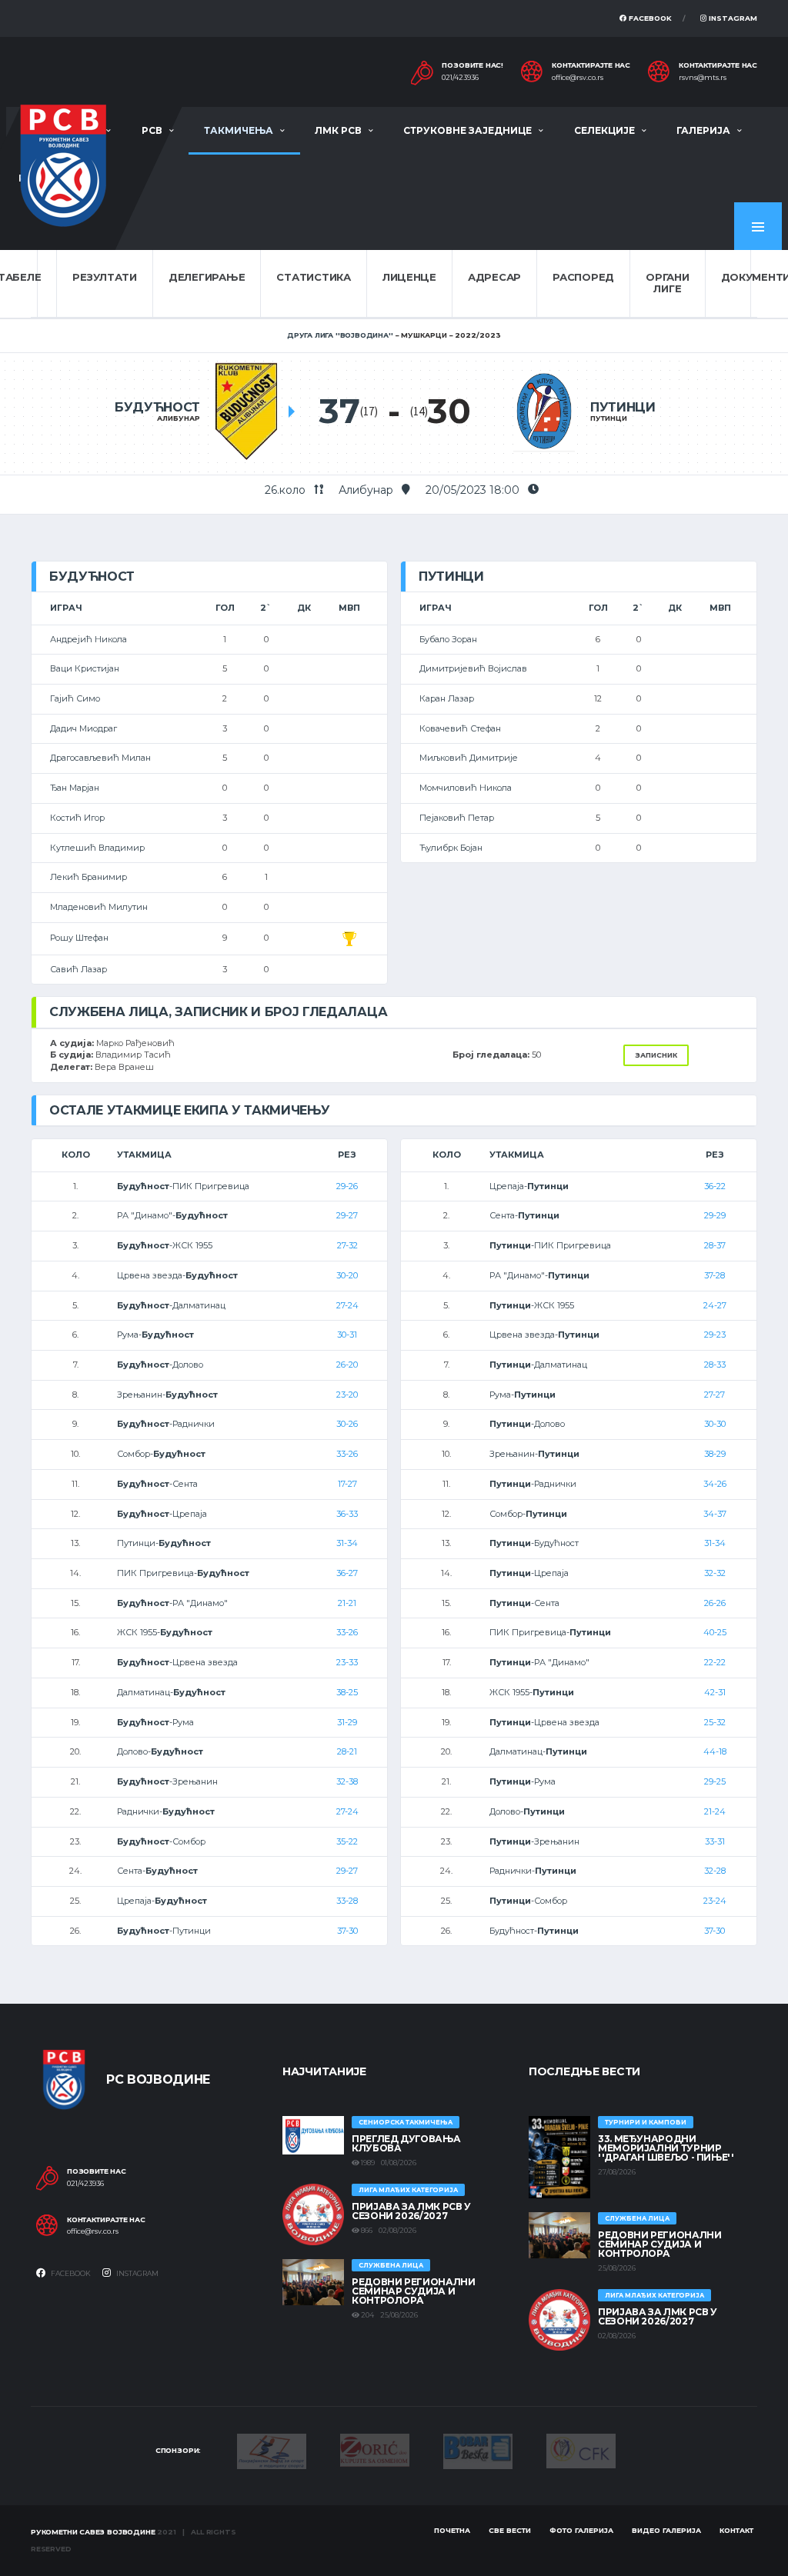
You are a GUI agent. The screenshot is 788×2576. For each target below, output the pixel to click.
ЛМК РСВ (338, 130)
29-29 (715, 1215)
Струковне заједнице (467, 130)
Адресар (494, 277)
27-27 (715, 1395)
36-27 (347, 1573)
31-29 (347, 1722)
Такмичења (239, 130)
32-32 (715, 1573)
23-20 (347, 1395)
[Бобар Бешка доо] (478, 2450)
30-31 (347, 1335)
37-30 (347, 1931)
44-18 (715, 1751)
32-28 (715, 1871)
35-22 (347, 1841)
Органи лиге (667, 283)
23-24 (715, 1901)
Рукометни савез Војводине (93, 2532)
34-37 (715, 1514)
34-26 (715, 1484)
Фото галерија (581, 2530)
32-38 (347, 1781)
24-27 (715, 1305)
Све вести (510, 2530)
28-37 (715, 1245)
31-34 (347, 1543)
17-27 (347, 1484)
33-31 (715, 1841)
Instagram (732, 18)
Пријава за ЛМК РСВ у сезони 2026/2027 (411, 2211)
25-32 (715, 1722)
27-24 (347, 1305)
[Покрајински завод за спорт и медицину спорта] (272, 2450)
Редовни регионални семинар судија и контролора (414, 2291)
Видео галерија (666, 2530)
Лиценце (409, 277)
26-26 (715, 1603)
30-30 (715, 1424)
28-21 (347, 1751)
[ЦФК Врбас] (581, 2450)
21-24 (715, 1811)
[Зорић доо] (375, 2449)
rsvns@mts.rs (703, 78)
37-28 (715, 1275)
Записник (656, 1055)
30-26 (347, 1424)
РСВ (152, 130)
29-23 (715, 1335)
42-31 (715, 1692)
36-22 (715, 1186)
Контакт (736, 2530)
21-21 (347, 1603)
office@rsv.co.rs (578, 78)
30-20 (347, 1275)
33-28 (347, 1901)
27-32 (347, 1245)
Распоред (583, 277)
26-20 (347, 1365)
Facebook (649, 18)
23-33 (347, 1662)
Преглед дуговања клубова (406, 2143)
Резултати (105, 277)
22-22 (715, 1662)
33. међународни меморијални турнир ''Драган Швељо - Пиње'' (666, 2148)
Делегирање (207, 277)
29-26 (347, 1186)
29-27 (347, 1215)
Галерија (703, 130)
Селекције (604, 130)
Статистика (313, 277)
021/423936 (460, 78)
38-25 (347, 1692)
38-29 (715, 1454)
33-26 (347, 1454)
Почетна (452, 2530)
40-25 (715, 1632)
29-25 (715, 1781)
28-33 (715, 1365)
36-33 (347, 1514)
